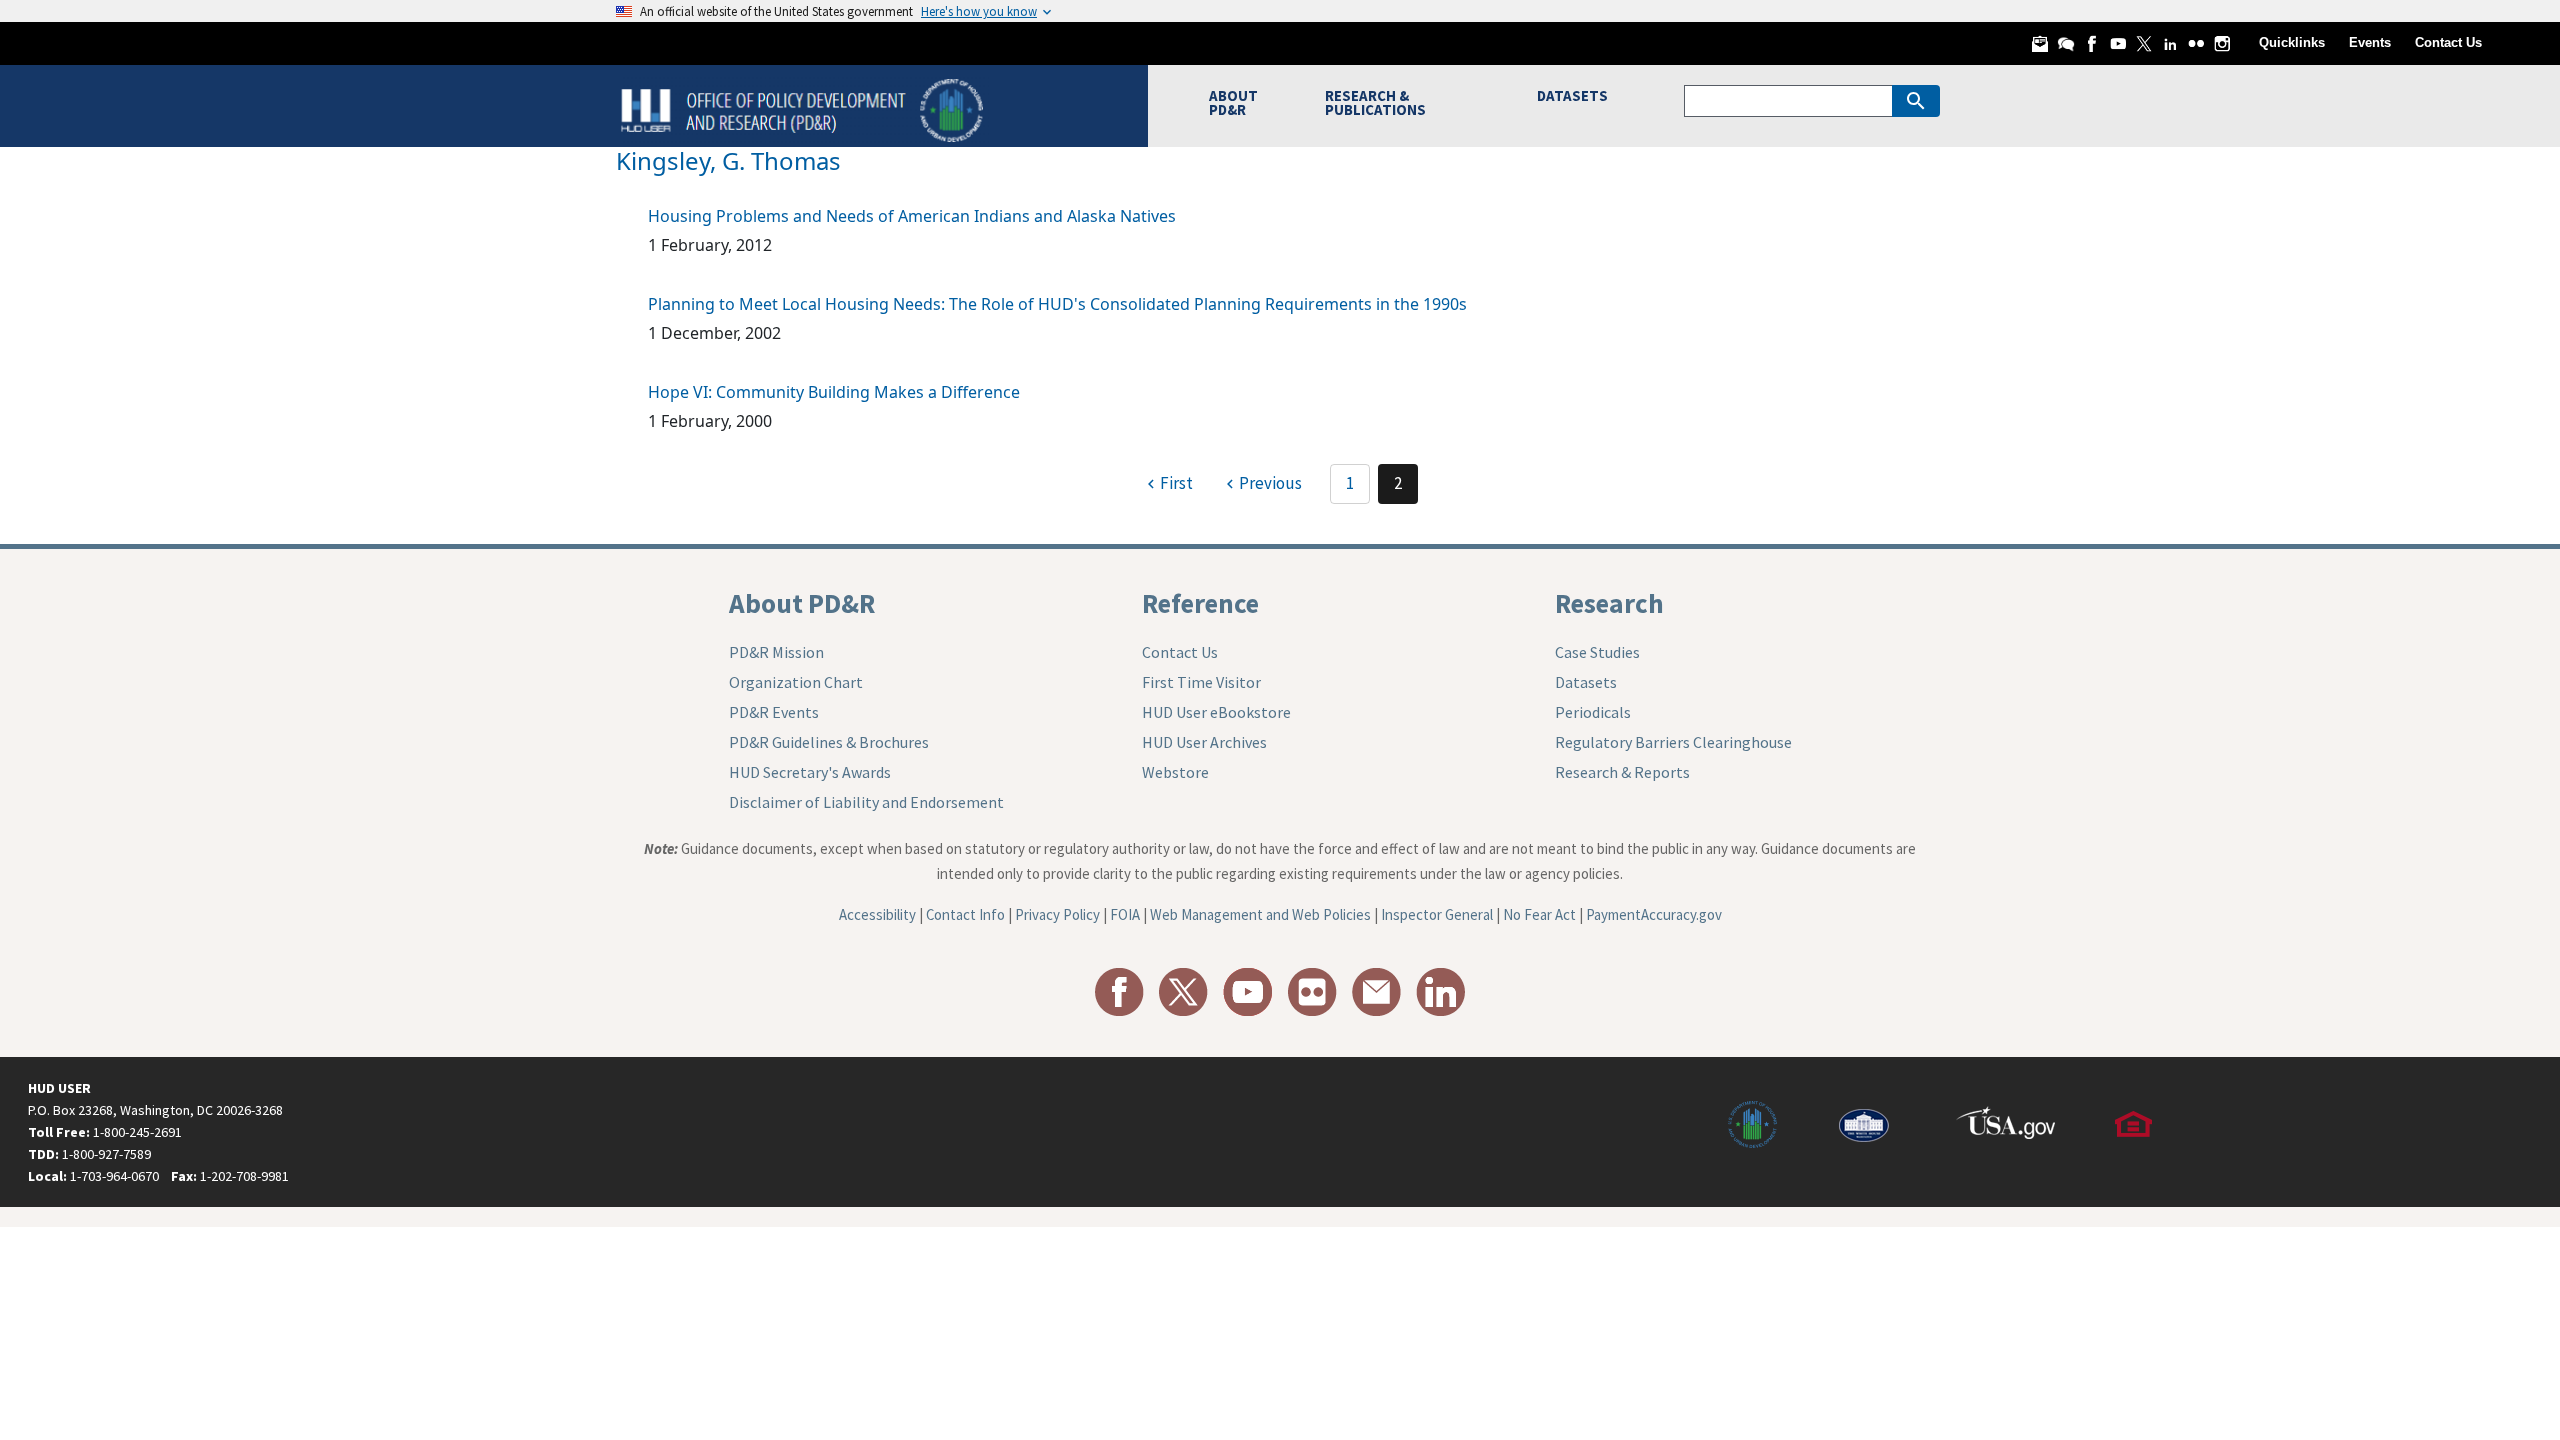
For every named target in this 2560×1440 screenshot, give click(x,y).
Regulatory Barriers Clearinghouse (1673, 742)
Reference (1200, 603)
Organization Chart (796, 682)
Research (1609, 603)
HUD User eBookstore (1216, 712)
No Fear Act (1539, 914)
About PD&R (802, 603)
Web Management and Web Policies (1260, 914)
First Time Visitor (1201, 682)
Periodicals (1593, 712)
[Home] (804, 108)
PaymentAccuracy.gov (1654, 914)
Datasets (1586, 682)
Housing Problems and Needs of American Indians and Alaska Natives (912, 216)
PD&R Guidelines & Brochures (829, 742)
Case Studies (1597, 652)
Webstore (1175, 772)
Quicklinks (2292, 42)
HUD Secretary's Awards (810, 772)
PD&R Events (774, 712)
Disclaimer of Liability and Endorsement (866, 802)
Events (2370, 42)
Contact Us (2448, 42)
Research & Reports (1622, 772)
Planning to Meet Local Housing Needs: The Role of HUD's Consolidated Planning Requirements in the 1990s (1057, 304)
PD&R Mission (776, 652)
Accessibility (877, 914)
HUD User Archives (1204, 742)
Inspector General (1437, 914)
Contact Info (965, 914)
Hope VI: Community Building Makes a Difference (834, 392)
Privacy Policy (1057, 914)
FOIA (1125, 914)
